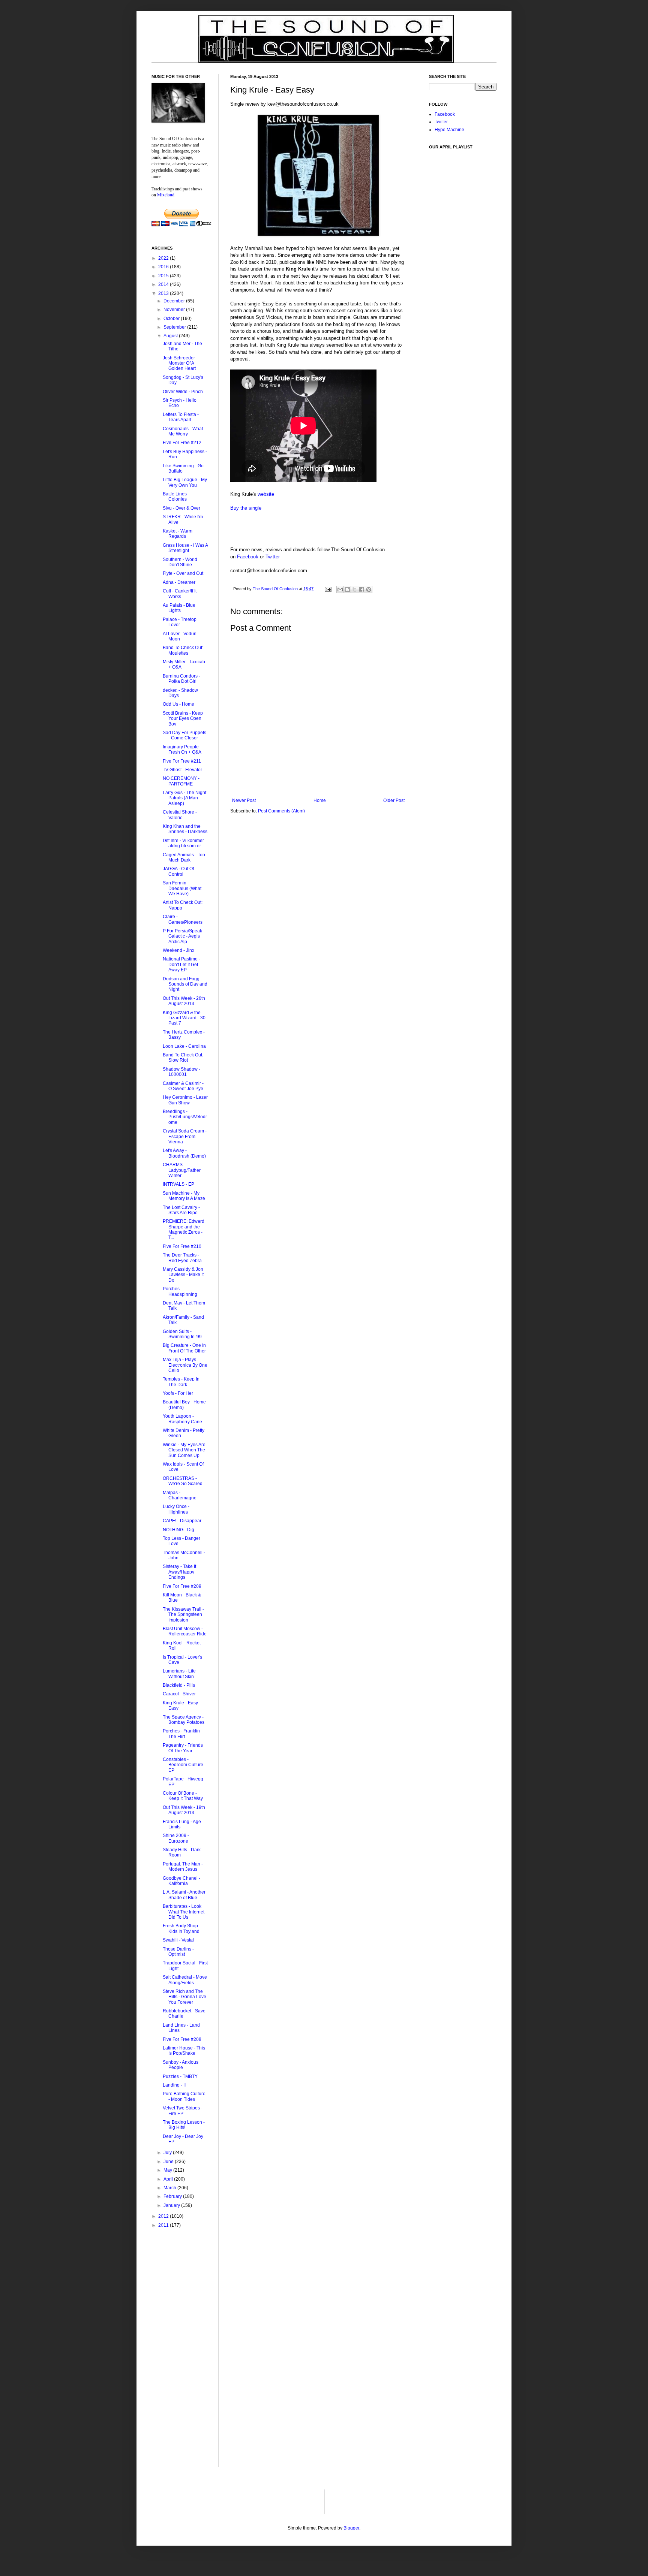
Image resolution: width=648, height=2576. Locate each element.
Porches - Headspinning (180, 1291)
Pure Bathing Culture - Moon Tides (184, 2096)
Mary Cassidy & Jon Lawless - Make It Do (183, 1275)
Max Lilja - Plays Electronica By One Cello (185, 1365)
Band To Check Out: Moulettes (183, 650)
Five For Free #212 (182, 443)
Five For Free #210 (182, 1246)
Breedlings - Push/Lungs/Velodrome (185, 1117)
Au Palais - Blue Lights (179, 608)
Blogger (351, 2528)
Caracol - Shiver (179, 1694)
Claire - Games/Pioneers (183, 919)
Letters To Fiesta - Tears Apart (181, 417)
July (168, 2153)
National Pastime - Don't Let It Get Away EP (181, 964)
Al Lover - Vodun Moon (180, 636)
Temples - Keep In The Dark (181, 1382)
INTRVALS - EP (178, 1184)
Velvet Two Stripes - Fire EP (183, 2111)
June (169, 2162)
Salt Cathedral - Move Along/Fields (185, 1980)
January (172, 2205)
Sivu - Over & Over (181, 508)
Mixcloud (166, 194)
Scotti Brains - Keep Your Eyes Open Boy (183, 719)
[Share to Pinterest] (369, 589)
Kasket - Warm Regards (178, 534)
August (171, 336)
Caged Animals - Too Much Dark (184, 857)
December (175, 301)
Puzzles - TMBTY (180, 2076)
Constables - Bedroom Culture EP (183, 1765)
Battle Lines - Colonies (176, 497)
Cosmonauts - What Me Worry (183, 431)
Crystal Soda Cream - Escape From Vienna (185, 1136)
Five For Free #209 (182, 1586)
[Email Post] (328, 589)
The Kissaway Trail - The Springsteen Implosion (183, 1615)
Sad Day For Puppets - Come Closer (184, 735)
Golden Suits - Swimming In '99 (182, 1334)
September (175, 327)
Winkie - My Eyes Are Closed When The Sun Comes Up (184, 1450)
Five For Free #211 (182, 761)
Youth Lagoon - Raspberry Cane (182, 1419)
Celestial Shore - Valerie (180, 815)
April (169, 2179)
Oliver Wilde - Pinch (183, 392)
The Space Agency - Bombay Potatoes (184, 1720)
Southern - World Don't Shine (180, 562)
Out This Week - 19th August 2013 (184, 1810)
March (170, 2188)
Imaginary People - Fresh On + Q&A (182, 749)
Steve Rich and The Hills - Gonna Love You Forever (184, 1997)
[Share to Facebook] (361, 589)
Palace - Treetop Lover (180, 622)
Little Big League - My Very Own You (185, 482)
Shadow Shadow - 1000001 (181, 1072)
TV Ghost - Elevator (182, 770)
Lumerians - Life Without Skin (179, 1674)
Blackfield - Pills (179, 1685)
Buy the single (246, 508)
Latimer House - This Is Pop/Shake (184, 2051)
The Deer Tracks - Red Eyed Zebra (182, 1258)
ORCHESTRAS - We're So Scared (183, 1481)
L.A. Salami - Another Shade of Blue (184, 1895)
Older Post (394, 800)
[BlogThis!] (347, 589)
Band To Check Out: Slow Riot (183, 1058)
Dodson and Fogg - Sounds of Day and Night (185, 984)
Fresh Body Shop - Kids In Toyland (182, 1928)
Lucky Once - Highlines (176, 1509)
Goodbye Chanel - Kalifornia (181, 1881)
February (173, 2196)
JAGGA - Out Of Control (178, 871)
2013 (164, 293)
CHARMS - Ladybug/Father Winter (182, 1170)
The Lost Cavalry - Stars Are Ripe (181, 1210)
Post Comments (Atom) (281, 811)
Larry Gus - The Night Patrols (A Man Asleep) (184, 798)
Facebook (248, 557)
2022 (164, 258)
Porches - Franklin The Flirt (181, 1734)
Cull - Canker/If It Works (180, 594)
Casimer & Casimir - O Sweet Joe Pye (183, 1086)
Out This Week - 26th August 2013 (184, 1001)
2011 (164, 2225)
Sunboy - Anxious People (181, 2065)
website (266, 494)
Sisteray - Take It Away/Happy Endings (179, 1572)
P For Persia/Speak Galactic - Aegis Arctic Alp (182, 936)
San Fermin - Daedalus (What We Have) (182, 888)
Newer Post (244, 800)
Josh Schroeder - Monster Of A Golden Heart (180, 363)
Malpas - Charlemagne (180, 1495)
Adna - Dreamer (179, 582)
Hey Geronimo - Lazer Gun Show (185, 1100)
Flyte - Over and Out (183, 573)
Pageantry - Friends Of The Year (183, 1748)
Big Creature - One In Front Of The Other (184, 1348)
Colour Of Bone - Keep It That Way (183, 1796)
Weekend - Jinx (178, 950)
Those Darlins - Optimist (178, 1952)
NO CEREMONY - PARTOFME (181, 781)
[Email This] (340, 589)
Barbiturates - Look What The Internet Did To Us (184, 1912)
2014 (164, 284)
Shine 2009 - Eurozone (176, 1838)
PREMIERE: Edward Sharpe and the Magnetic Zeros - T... (184, 1229)
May (168, 2170)
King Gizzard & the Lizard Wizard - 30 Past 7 (184, 1018)
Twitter (273, 557)
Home (320, 800)
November (175, 310)
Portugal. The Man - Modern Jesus (183, 1867)
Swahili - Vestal (178, 1940)
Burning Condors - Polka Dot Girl (181, 679)
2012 (164, 2216)
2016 (164, 267)
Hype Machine (449, 130)
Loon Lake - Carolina (184, 1046)
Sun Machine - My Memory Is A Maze (184, 1196)
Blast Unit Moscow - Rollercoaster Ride (185, 1631)
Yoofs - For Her (178, 1393)
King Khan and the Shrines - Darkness (185, 829)
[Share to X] (354, 589)
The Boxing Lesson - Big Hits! (184, 2125)
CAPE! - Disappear (182, 1521)
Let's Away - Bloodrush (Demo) (184, 1153)
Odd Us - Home (178, 704)
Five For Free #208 (182, 2039)
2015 (164, 276)
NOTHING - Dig (178, 1530)
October (172, 319)
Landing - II (174, 2085)
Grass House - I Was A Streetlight (185, 548)
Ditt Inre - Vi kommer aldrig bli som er (183, 843)
